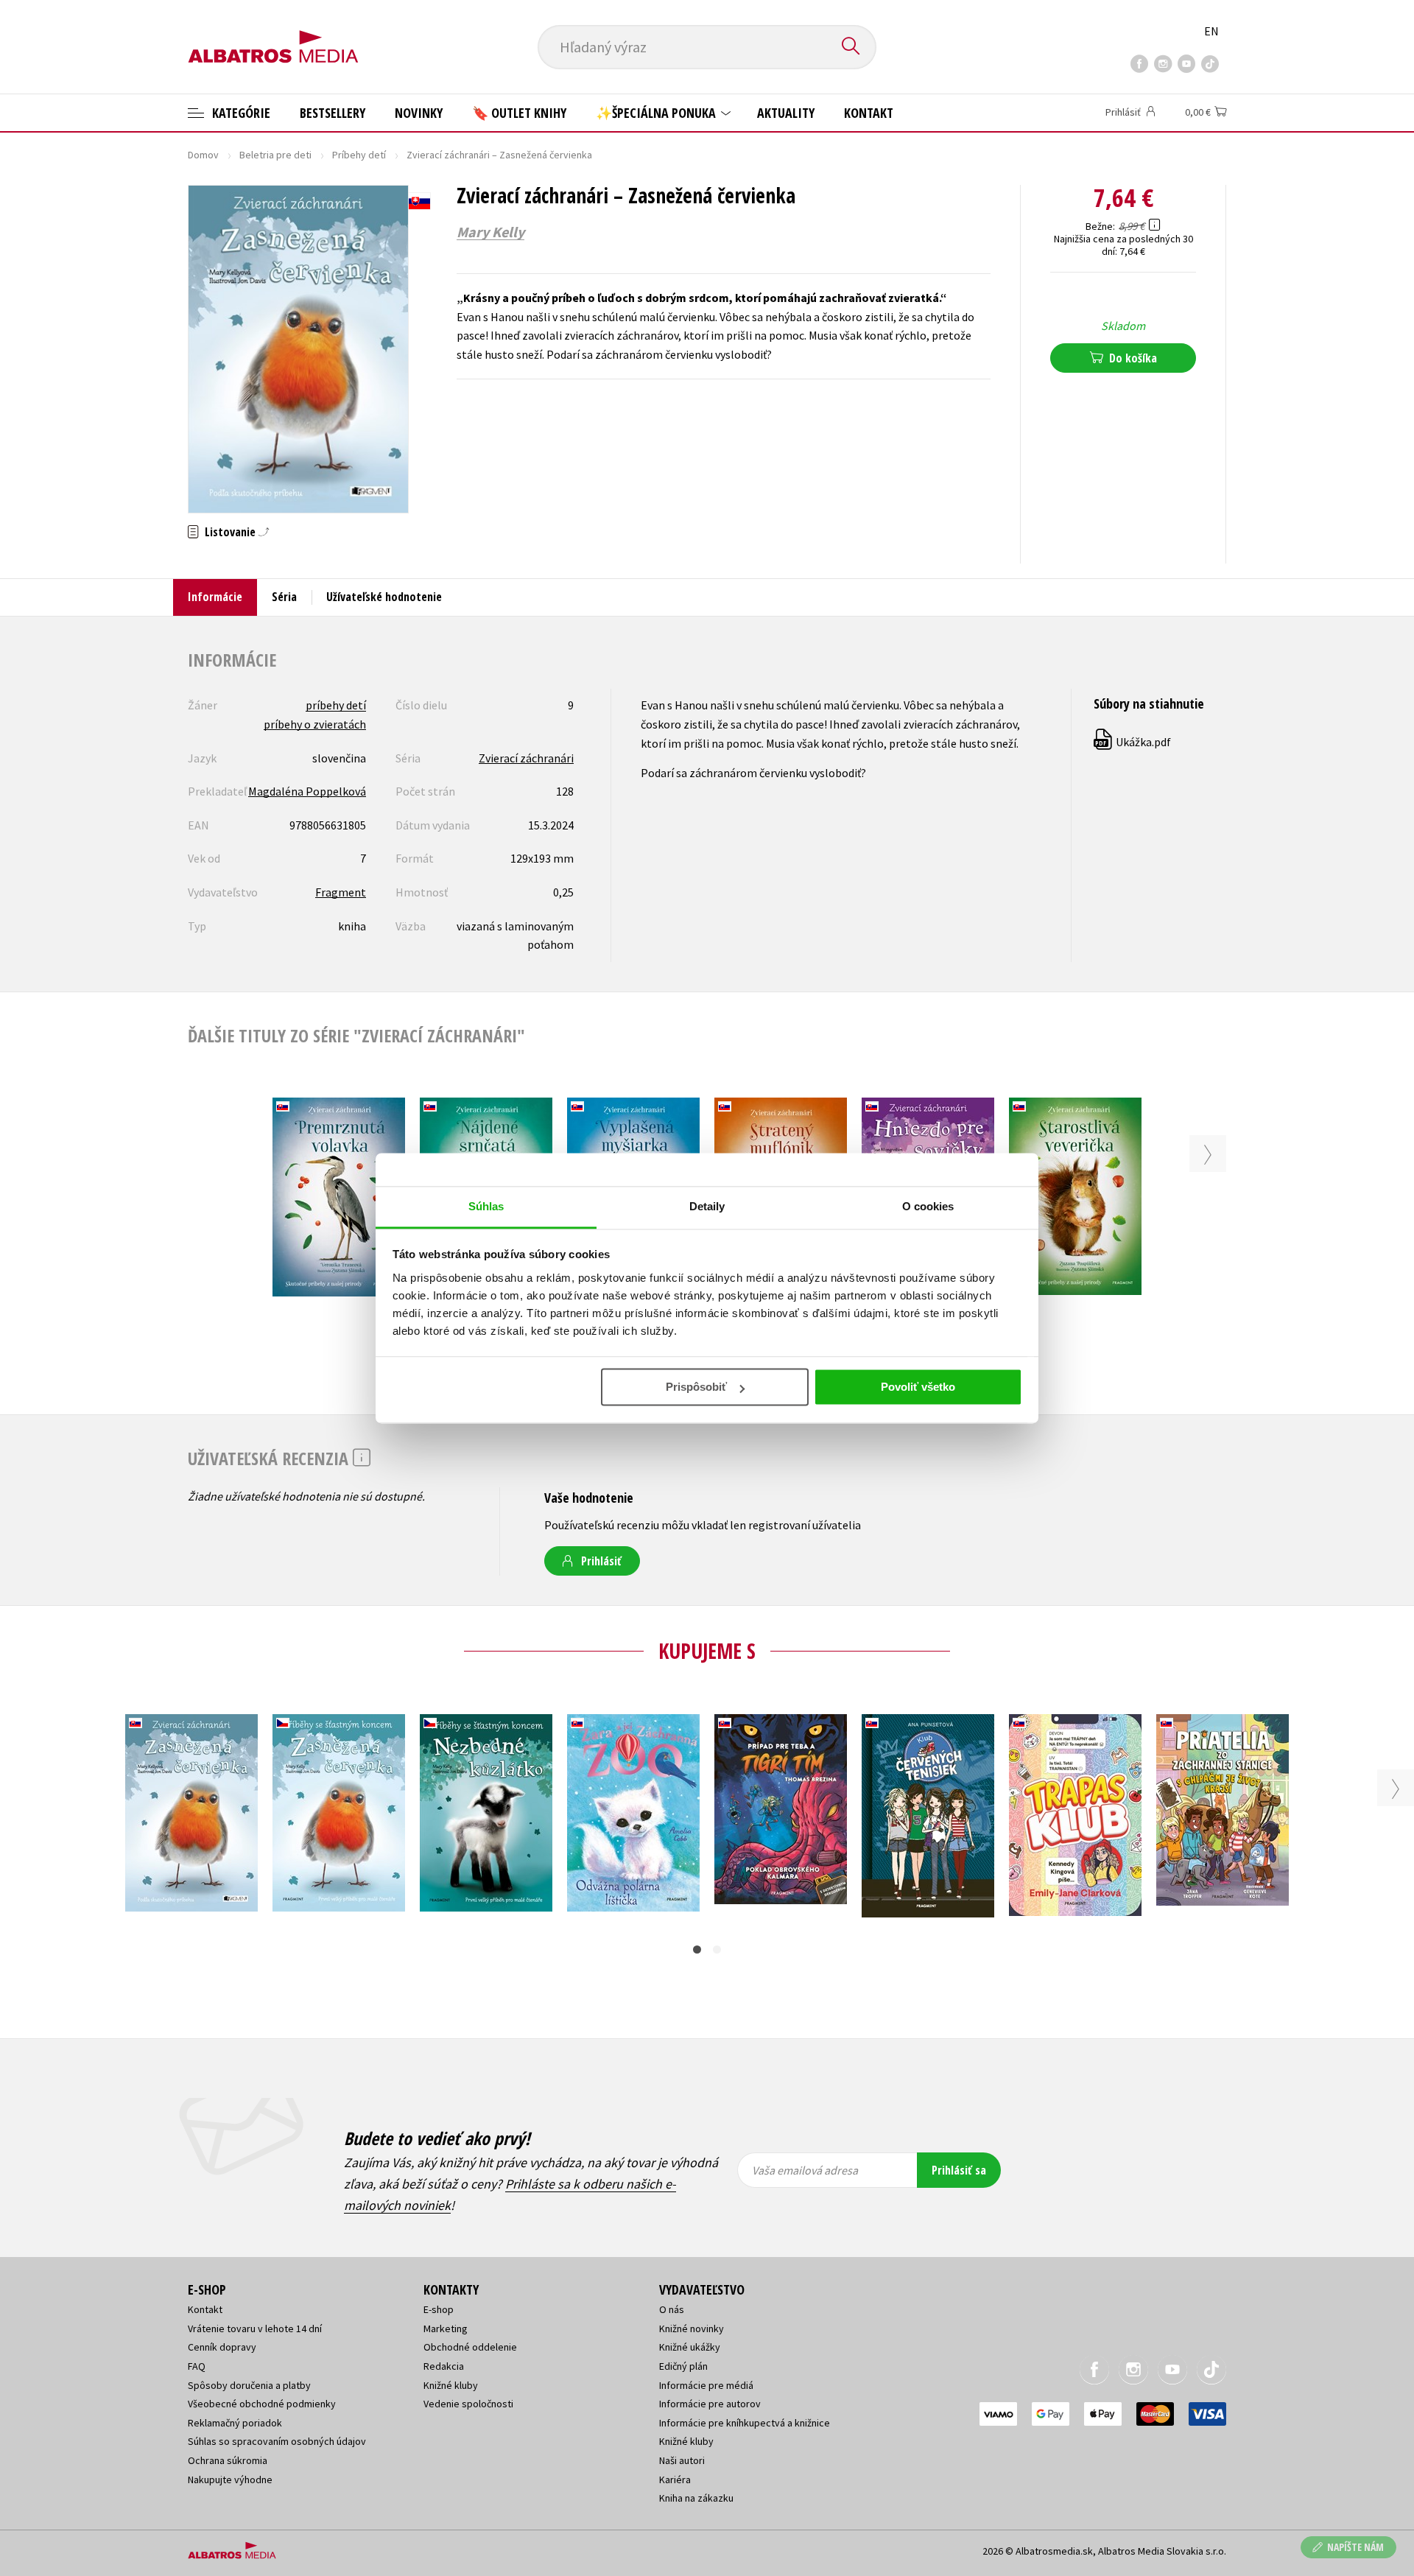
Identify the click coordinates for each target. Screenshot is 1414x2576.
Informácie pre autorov (710, 2404)
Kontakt (869, 113)
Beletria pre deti (275, 155)
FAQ (197, 2366)
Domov (203, 155)
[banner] (273, 35)
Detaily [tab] (707, 1206)
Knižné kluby (451, 2385)
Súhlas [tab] (486, 1206)
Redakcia (444, 2366)
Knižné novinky (692, 2328)
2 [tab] (717, 1949)
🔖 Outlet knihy (519, 113)
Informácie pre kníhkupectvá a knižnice (745, 2423)
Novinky (419, 113)
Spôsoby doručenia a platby (249, 2385)
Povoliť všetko (918, 1387)
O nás (672, 2309)
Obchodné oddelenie (470, 2347)
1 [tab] (697, 1949)
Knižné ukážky (690, 2347)
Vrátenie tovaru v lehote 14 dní (255, 2328)
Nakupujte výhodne (230, 2480)
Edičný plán (683, 2366)
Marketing (446, 2328)
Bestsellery (333, 113)
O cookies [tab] (928, 1206)
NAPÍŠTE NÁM (1355, 2547)
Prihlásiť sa (959, 2170)
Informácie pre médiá (706, 2385)
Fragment (341, 892)
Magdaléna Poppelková (307, 791)
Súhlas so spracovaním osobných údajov (277, 2441)
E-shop (439, 2309)
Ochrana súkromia (228, 2460)
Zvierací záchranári (526, 758)
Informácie (215, 597)
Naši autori (682, 2460)
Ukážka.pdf (1133, 742)
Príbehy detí (359, 155)
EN (1211, 31)
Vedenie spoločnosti (468, 2404)
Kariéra (675, 2480)
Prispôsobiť (696, 1387)
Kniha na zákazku (696, 2498)
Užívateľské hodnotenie (384, 597)
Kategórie (240, 113)
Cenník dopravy (222, 2347)
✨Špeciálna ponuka (657, 113)
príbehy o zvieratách (315, 724)
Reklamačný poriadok (235, 2423)
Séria (284, 597)
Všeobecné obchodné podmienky (262, 2404)
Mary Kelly (490, 232)
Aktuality (786, 113)
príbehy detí (336, 705)
